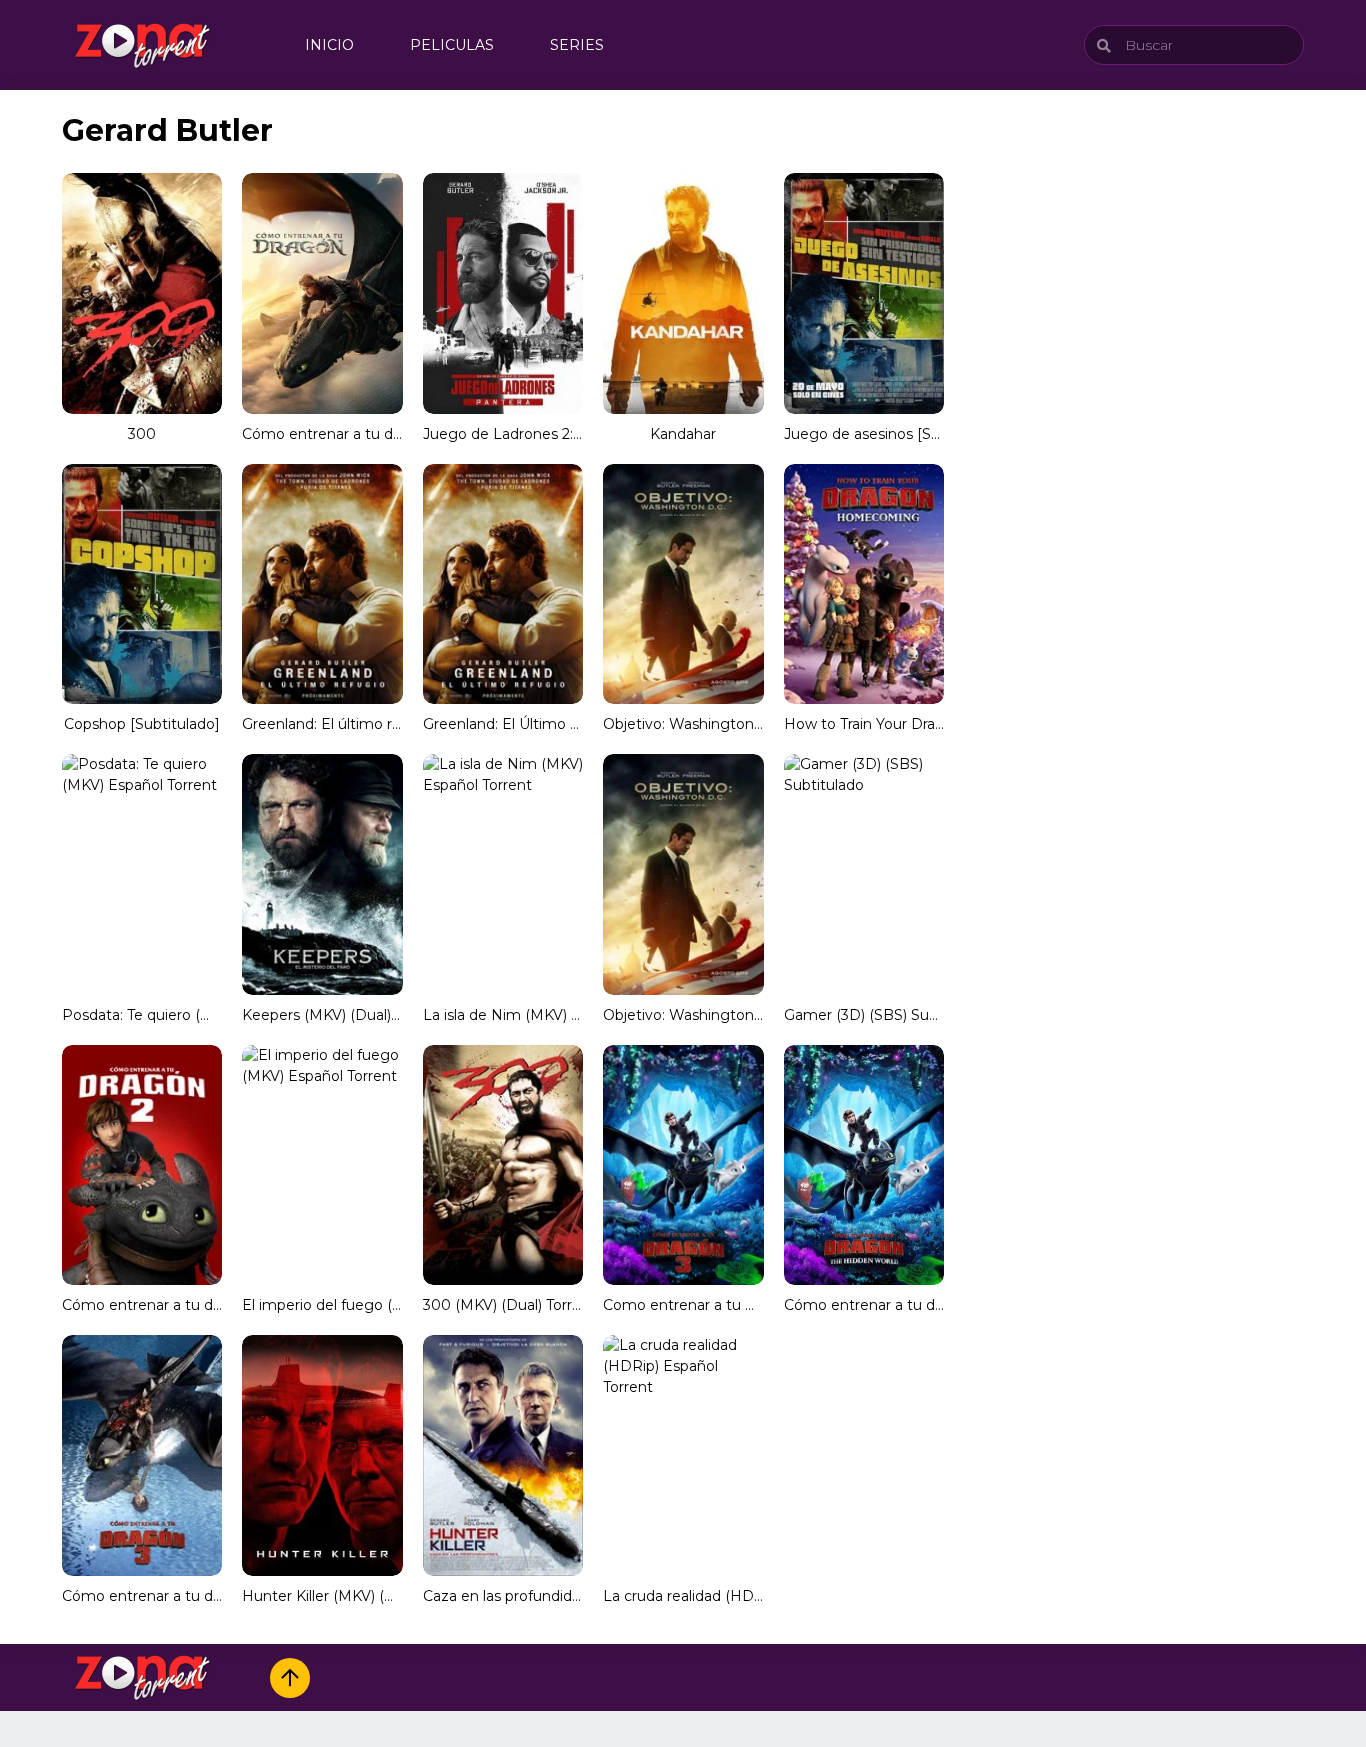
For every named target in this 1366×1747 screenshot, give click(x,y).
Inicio (329, 45)
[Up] (290, 1678)
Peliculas (452, 45)
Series (577, 45)
